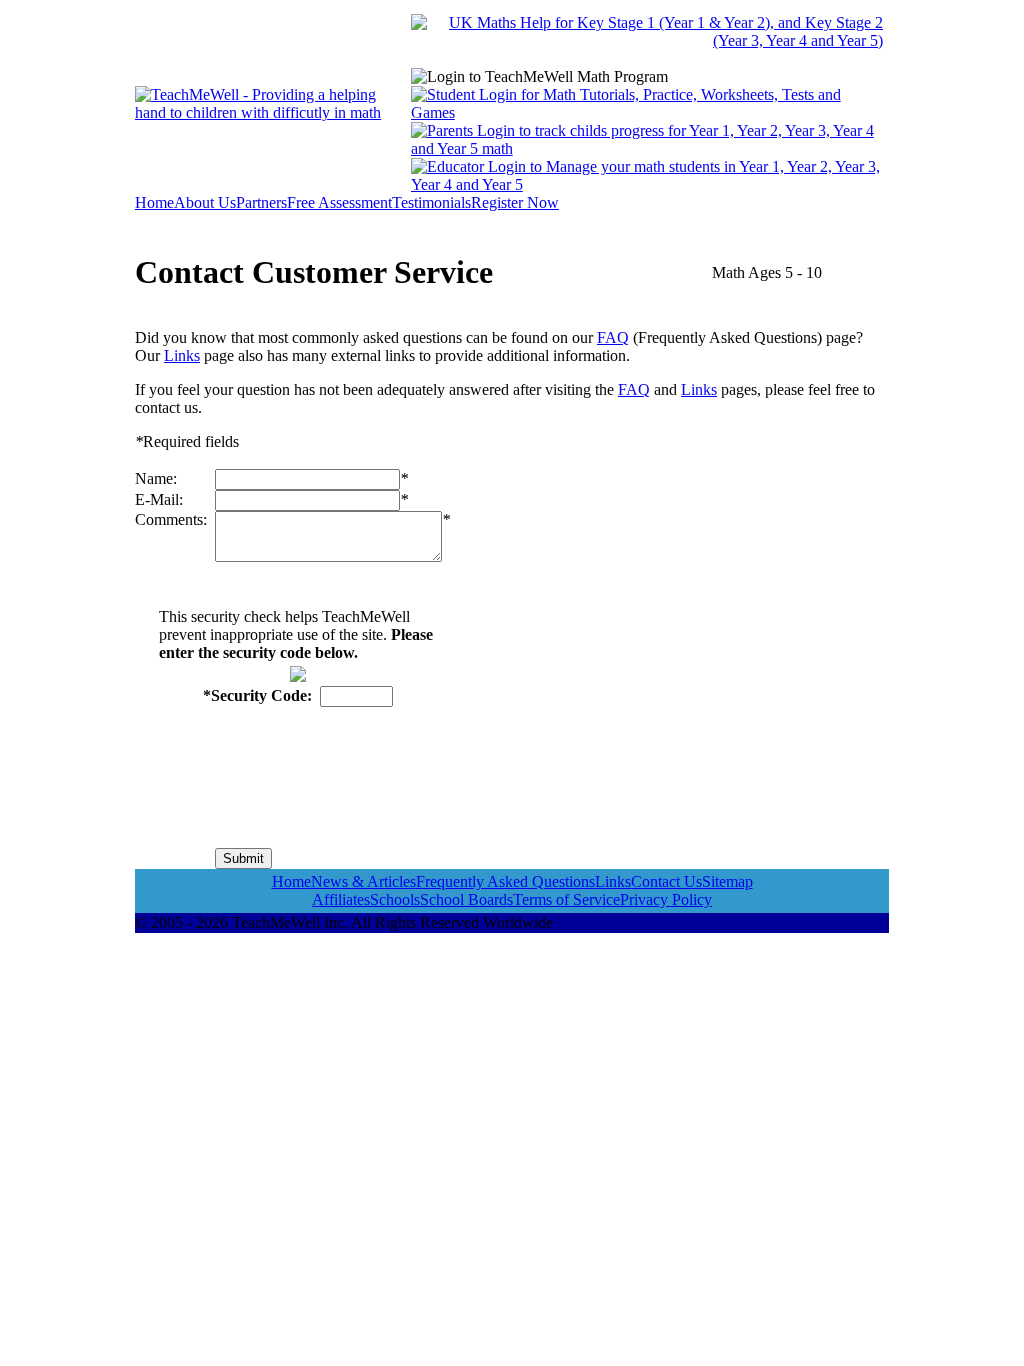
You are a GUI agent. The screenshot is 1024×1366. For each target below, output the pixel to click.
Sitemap (727, 881)
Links (182, 355)
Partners (261, 202)
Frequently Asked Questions (505, 881)
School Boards (466, 899)
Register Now (515, 202)
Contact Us (666, 881)
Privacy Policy (666, 899)
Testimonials (431, 202)
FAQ (613, 337)
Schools (395, 899)
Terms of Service (566, 899)
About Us (205, 202)
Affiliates (341, 899)
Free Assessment (339, 202)
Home (154, 202)
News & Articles (363, 881)
